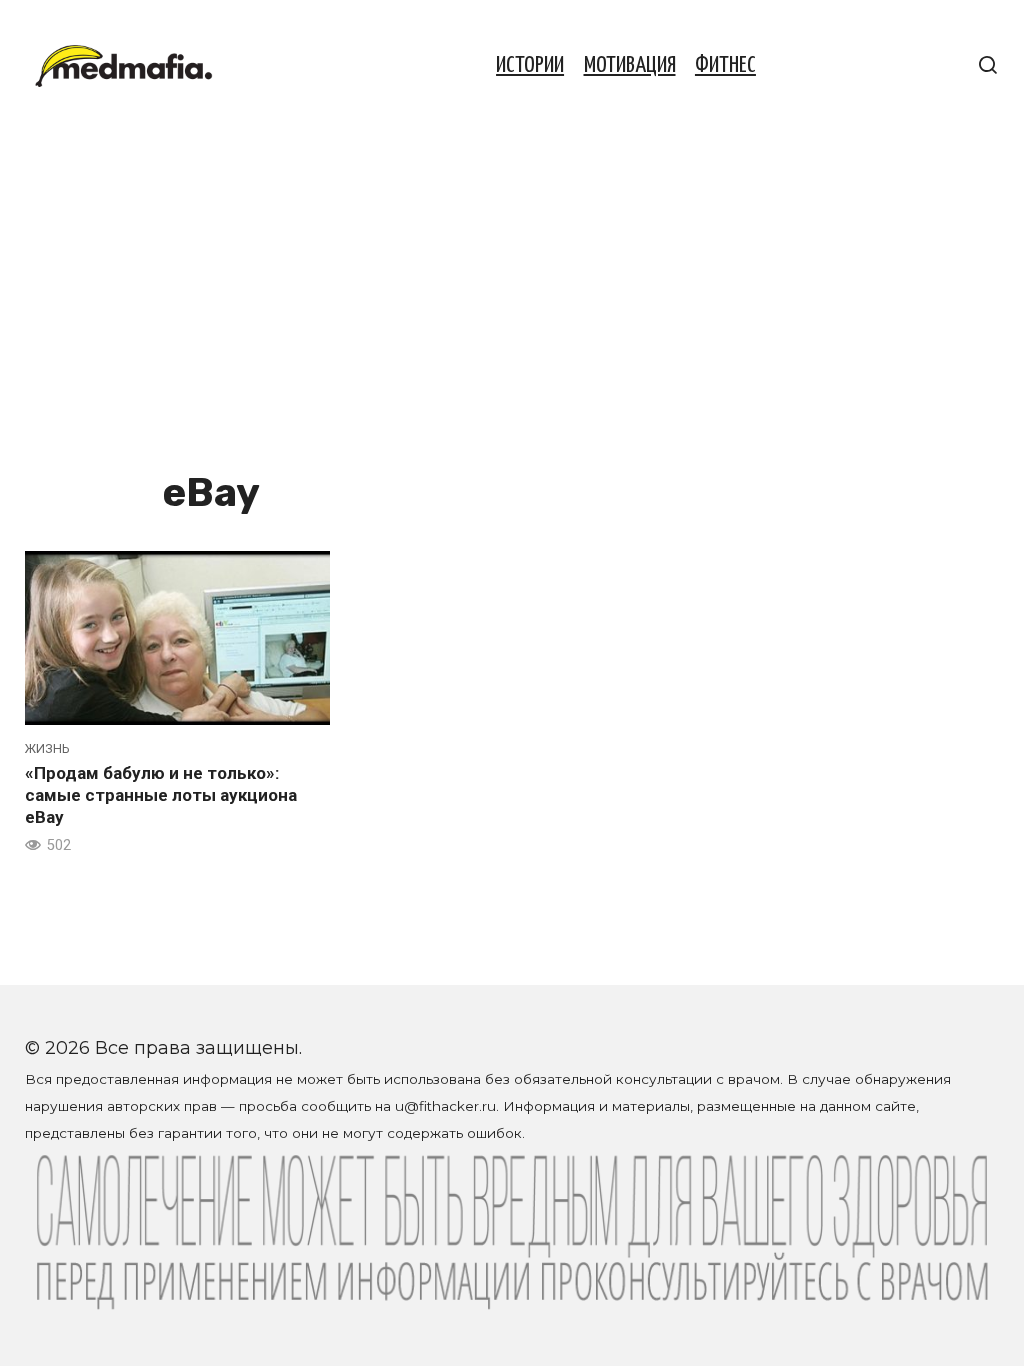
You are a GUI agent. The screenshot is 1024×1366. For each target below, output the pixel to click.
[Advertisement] (512, 312)
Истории (530, 65)
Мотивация (630, 65)
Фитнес (725, 65)
